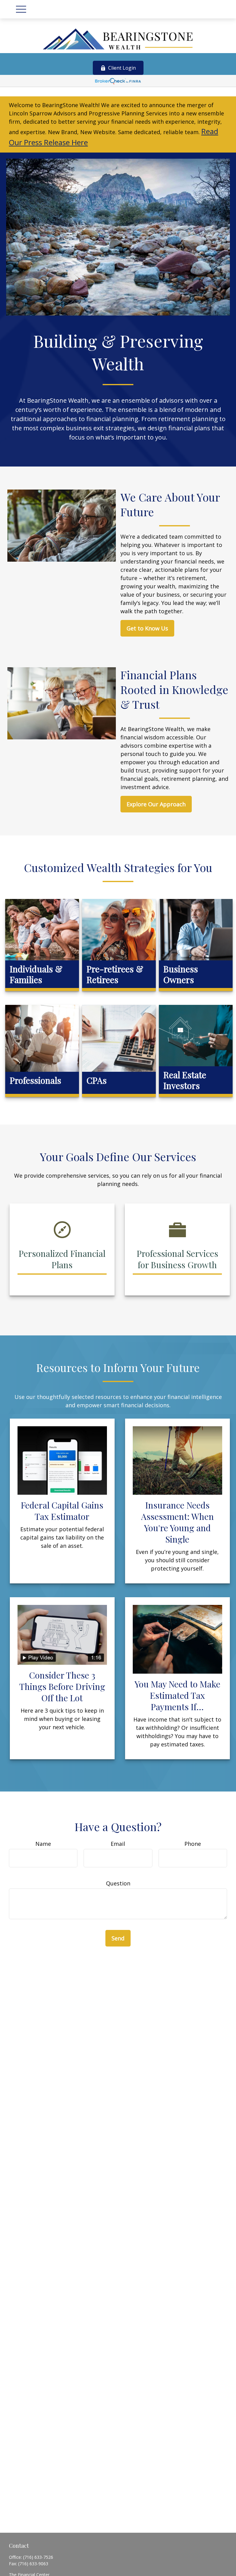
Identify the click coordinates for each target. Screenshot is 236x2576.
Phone (193, 1844)
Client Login (122, 68)
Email (118, 1844)
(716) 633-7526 (38, 2557)
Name (43, 1844)
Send (118, 1938)
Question (118, 1883)
